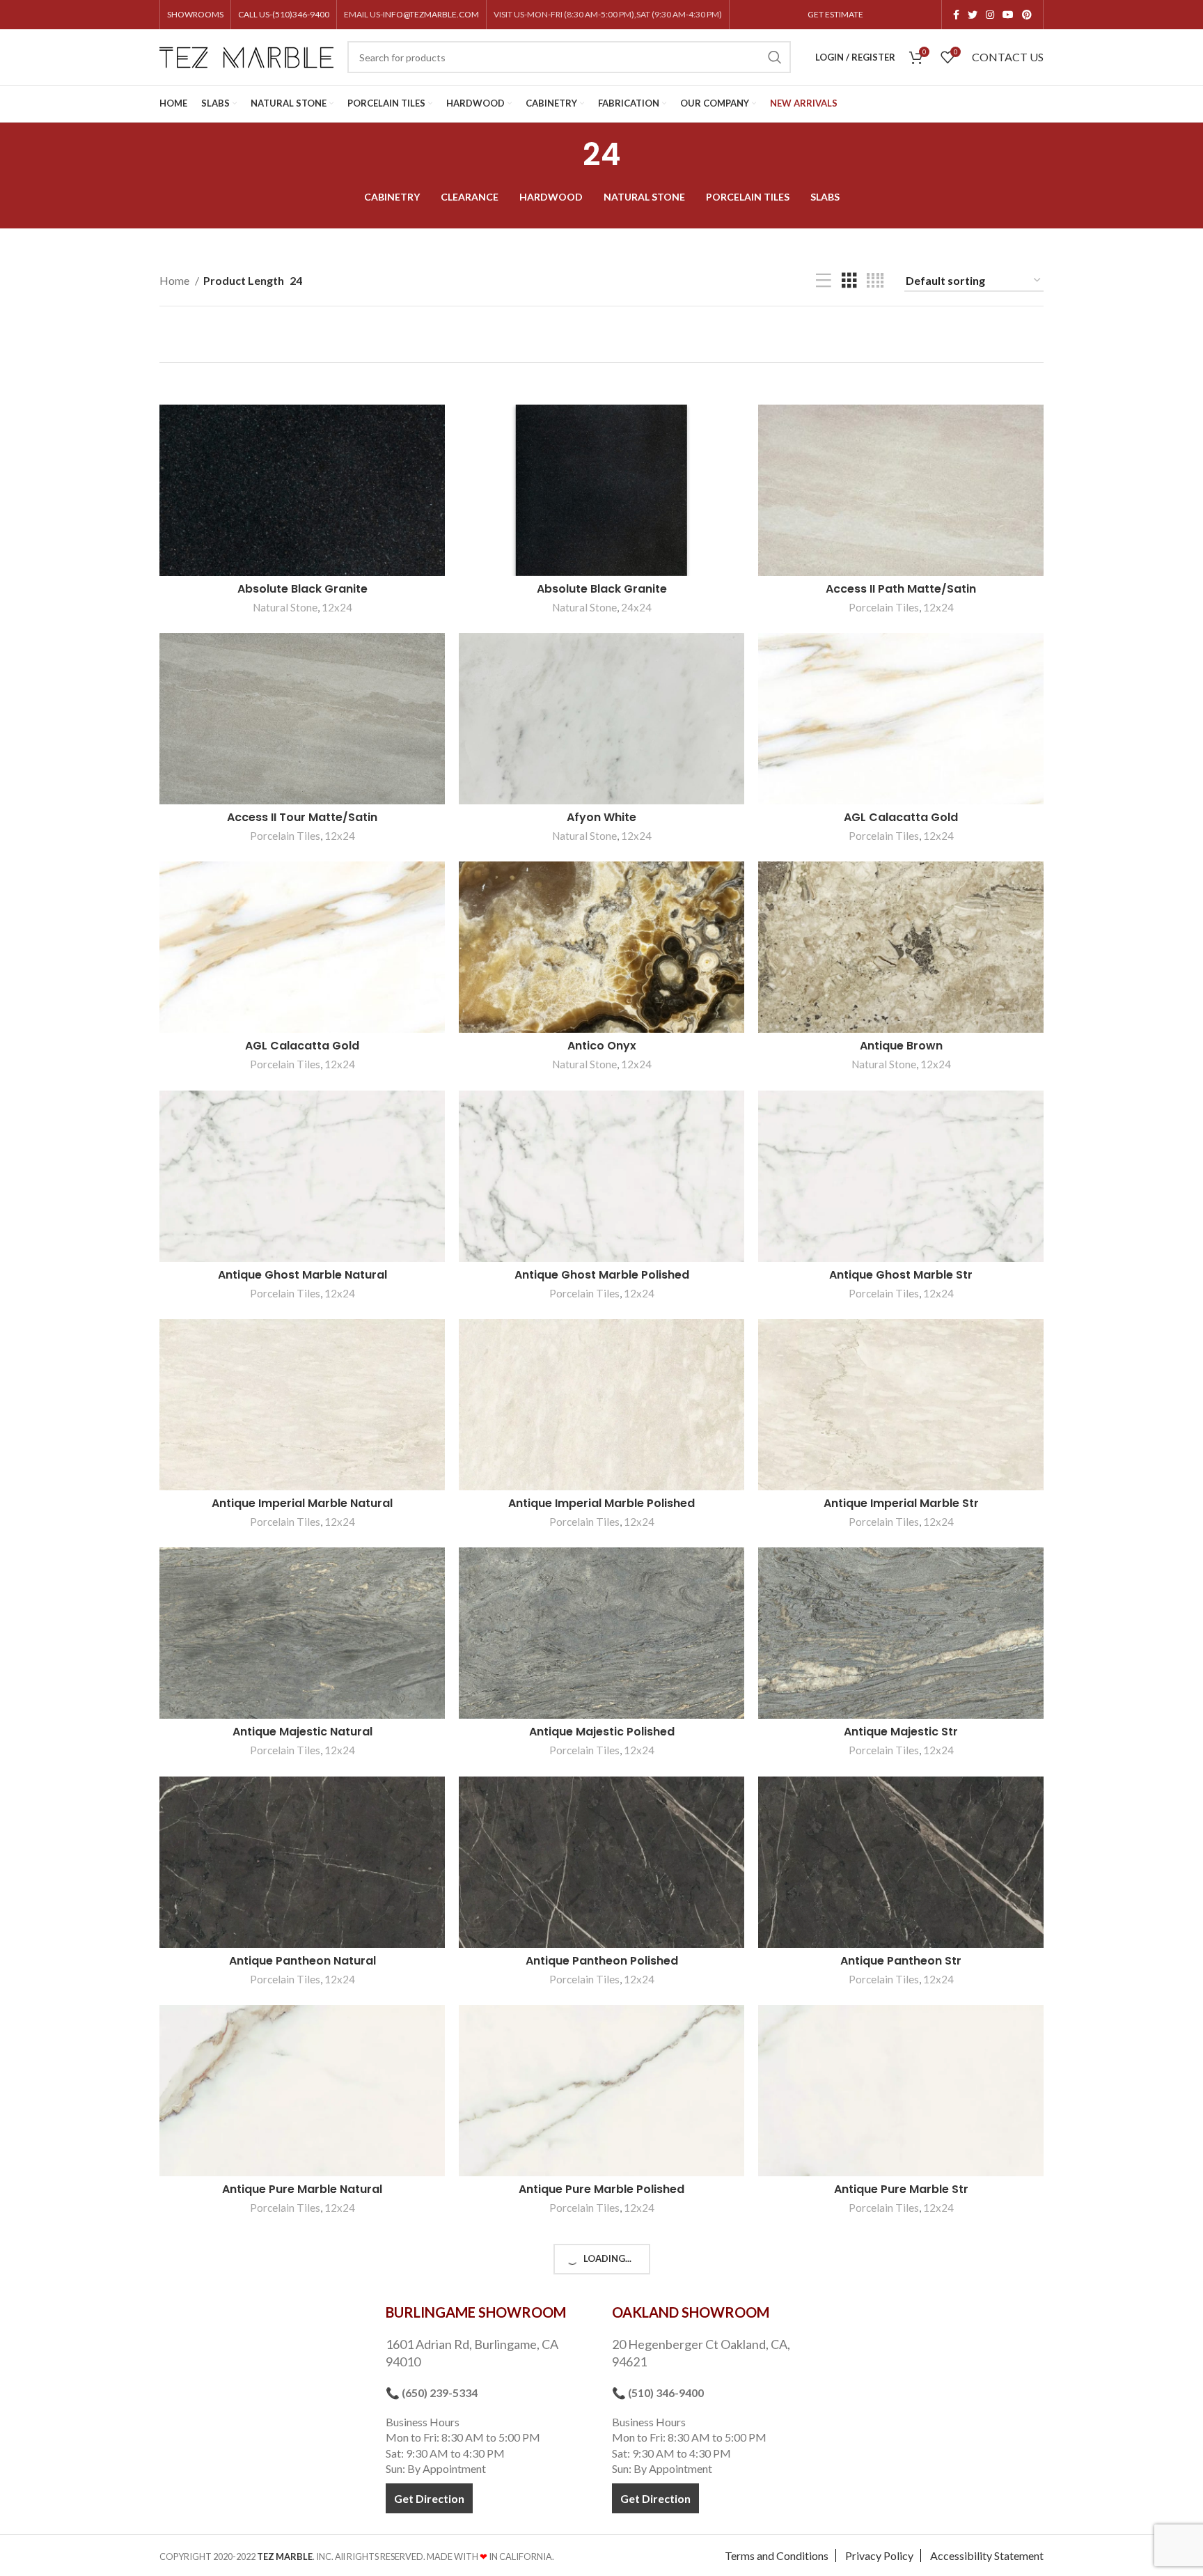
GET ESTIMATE (835, 14)
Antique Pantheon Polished (602, 1961)
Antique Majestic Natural (302, 1732)
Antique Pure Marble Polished (601, 2189)
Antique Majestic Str (901, 1732)
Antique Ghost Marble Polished (602, 1275)
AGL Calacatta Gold (901, 817)
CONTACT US (1008, 57)
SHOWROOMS (195, 14)
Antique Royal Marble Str (901, 2418)
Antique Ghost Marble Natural (302, 1275)
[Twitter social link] (973, 15)
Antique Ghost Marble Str (901, 1275)
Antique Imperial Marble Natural (302, 1503)
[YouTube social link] (1008, 15)
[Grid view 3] (849, 281)
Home (175, 280)
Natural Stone (285, 607)
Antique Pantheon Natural (302, 1961)
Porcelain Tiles (884, 607)
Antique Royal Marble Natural (302, 2418)
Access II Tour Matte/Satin (302, 817)
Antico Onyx (602, 1046)
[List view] (824, 281)
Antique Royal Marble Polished (602, 2418)
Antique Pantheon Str (901, 1961)
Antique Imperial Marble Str (901, 1503)
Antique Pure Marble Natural (302, 2189)
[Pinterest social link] (1027, 15)
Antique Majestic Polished (602, 1732)
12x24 (337, 607)
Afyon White (601, 817)
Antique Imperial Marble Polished (601, 1503)
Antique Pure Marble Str (901, 2189)
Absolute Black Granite (302, 589)
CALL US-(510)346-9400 (284, 14)
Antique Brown (901, 1046)
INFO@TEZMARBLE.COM (431, 14)
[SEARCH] (775, 57)
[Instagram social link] (990, 15)
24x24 (636, 607)
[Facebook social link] (956, 15)
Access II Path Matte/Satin (901, 589)
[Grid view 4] (875, 281)
